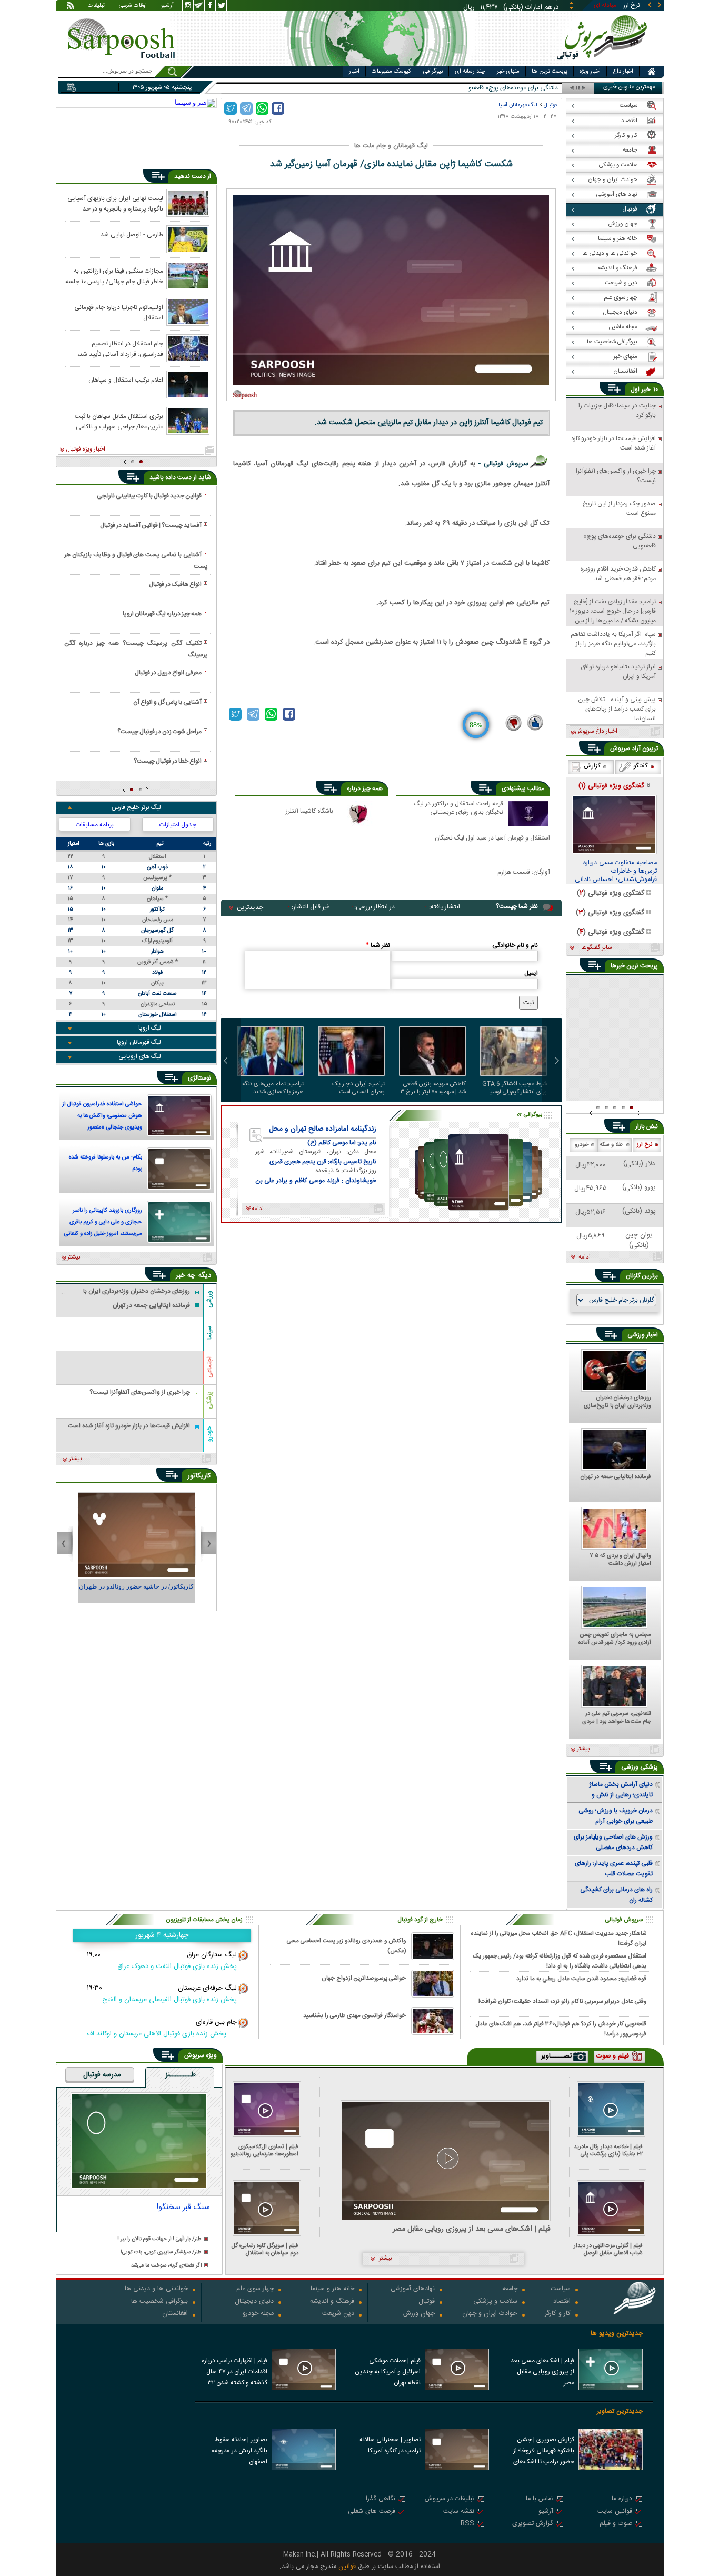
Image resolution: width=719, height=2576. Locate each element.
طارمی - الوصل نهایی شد (132, 235)
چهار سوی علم (255, 2289)
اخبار (354, 72)
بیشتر (74, 1257)
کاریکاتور (199, 1476)
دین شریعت (338, 2314)
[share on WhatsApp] (262, 108)
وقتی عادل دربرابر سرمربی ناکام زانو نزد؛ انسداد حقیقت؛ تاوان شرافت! (562, 2001)
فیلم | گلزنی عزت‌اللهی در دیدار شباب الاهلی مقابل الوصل (608, 2249)
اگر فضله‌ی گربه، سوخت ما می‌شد (166, 2266)
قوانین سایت (615, 2512)
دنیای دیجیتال (254, 2302)
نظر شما (378, 945)
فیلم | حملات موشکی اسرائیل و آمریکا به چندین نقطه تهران (388, 2372)
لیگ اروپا (150, 1028)
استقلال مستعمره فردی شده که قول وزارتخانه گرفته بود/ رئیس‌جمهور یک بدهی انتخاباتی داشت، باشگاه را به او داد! (560, 1961)
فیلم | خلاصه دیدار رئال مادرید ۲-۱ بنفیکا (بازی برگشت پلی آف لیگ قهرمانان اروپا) (608, 2150)
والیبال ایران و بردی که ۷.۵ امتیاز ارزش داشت (620, 1560)
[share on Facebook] (278, 108)
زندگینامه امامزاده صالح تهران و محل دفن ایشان (323, 1129)
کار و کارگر (558, 2314)
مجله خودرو (258, 2314)
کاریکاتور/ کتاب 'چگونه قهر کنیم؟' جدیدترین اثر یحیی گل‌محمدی (136, 1591)
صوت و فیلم (616, 2524)
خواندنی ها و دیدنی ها (156, 2289)
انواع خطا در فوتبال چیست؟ (168, 761)
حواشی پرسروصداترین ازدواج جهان (364, 1978)
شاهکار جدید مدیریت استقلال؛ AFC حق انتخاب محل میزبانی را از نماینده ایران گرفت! (559, 1938)
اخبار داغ (623, 72)
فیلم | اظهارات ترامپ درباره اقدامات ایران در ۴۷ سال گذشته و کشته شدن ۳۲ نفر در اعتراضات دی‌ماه (234, 2373)
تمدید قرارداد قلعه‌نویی (529, 88)
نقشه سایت (459, 2512)
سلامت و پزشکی (495, 2302)
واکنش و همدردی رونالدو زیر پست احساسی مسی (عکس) (346, 1946)
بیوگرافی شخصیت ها (159, 2302)
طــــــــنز (181, 2075)
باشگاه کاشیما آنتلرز (309, 811)
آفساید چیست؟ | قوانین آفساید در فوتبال (151, 525)
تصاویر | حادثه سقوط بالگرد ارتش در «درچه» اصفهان (239, 2451)
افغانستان (175, 2314)
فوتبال (551, 105)
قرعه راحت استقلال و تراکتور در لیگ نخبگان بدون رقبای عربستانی (458, 808)
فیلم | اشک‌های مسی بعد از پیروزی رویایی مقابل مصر (472, 2229)
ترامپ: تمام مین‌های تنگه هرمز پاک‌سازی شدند (273, 1088)
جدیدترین (250, 907)
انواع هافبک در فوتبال (175, 584)
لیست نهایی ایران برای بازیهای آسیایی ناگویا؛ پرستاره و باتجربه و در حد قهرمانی (115, 203)
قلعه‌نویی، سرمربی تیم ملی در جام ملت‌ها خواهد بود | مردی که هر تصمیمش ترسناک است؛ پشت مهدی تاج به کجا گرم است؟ (616, 1718)
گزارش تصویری (533, 2524)
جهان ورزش (419, 2314)
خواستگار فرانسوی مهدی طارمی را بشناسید (354, 2016)
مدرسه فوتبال (102, 2075)
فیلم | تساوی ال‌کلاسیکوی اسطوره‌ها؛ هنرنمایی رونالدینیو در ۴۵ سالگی (264, 2150)
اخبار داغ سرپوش (596, 732)
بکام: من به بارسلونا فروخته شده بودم (106, 1163)
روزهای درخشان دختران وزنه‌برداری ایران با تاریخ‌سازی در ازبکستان (617, 1402)
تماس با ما (540, 2499)
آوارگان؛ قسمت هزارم (524, 873)
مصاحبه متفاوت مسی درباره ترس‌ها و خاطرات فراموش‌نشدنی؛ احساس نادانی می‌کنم (616, 872)
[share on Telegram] (246, 108)
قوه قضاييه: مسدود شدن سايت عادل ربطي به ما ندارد (581, 1979)
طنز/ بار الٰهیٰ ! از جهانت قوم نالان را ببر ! (159, 2239)
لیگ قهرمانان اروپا (139, 1042)
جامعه (510, 2289)
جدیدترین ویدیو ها (617, 2334)
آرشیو (167, 6)
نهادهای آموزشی (413, 2289)
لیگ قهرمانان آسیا (518, 105)
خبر (646, 390)
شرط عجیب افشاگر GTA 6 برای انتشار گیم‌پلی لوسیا (515, 1088)
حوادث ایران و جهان (490, 2314)
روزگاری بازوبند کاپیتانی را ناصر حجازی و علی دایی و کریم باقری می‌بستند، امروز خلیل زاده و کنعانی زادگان (103, 1223)
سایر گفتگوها (596, 948)
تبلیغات (96, 6)
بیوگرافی (433, 72)
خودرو (209, 1434)
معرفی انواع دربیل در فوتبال (168, 673)
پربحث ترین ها (550, 72)
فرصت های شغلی (372, 2512)
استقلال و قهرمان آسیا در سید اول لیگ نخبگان (492, 838)
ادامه (585, 1257)
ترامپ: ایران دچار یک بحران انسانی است (358, 1088)
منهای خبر (508, 72)
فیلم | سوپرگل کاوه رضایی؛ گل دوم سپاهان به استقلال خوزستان (265, 2249)
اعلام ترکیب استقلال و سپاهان (126, 380)
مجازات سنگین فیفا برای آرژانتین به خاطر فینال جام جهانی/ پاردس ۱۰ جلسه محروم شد (114, 276)
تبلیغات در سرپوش (450, 2499)
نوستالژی (199, 1078)
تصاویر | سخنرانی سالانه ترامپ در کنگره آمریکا (390, 2445)
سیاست (561, 2289)
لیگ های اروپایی (140, 1056)
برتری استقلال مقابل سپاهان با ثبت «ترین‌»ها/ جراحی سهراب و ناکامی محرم (119, 421)
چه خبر (186, 1275)
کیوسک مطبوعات (391, 72)
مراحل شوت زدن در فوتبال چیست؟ (159, 732)
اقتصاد (562, 2302)
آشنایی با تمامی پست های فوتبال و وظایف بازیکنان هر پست (136, 561)
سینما (209, 1333)
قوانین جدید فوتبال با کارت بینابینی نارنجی (149, 496)
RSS (467, 2524)
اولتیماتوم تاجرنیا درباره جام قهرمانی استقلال (119, 312)
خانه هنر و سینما (332, 2289)
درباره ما (622, 2499)
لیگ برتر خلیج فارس (136, 807)
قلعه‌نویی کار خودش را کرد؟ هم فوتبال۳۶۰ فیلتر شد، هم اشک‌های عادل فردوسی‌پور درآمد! (561, 2029)
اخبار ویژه (590, 72)
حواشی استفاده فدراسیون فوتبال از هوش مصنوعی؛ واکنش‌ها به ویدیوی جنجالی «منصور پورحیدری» (102, 1117)
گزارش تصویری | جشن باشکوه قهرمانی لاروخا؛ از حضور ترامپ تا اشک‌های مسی (544, 2452)
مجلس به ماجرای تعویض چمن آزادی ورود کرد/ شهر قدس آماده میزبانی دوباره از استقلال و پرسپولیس (615, 1639)
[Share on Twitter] (231, 108)
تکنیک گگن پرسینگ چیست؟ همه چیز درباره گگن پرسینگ (136, 649)
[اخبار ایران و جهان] (604, 63)
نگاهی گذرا (381, 2499)
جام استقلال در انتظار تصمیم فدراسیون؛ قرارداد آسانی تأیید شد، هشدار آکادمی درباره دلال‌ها (120, 348)
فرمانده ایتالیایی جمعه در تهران (616, 1477)
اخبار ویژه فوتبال (86, 450)
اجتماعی (209, 1367)
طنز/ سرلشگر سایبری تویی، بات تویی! (161, 2253)
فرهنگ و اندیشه (332, 2302)
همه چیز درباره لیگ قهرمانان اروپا (162, 614)
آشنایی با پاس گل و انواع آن (167, 702)
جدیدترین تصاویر (620, 2412)
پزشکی (209, 1400)
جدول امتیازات (178, 825)
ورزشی (209, 1299)
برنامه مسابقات (95, 825)
